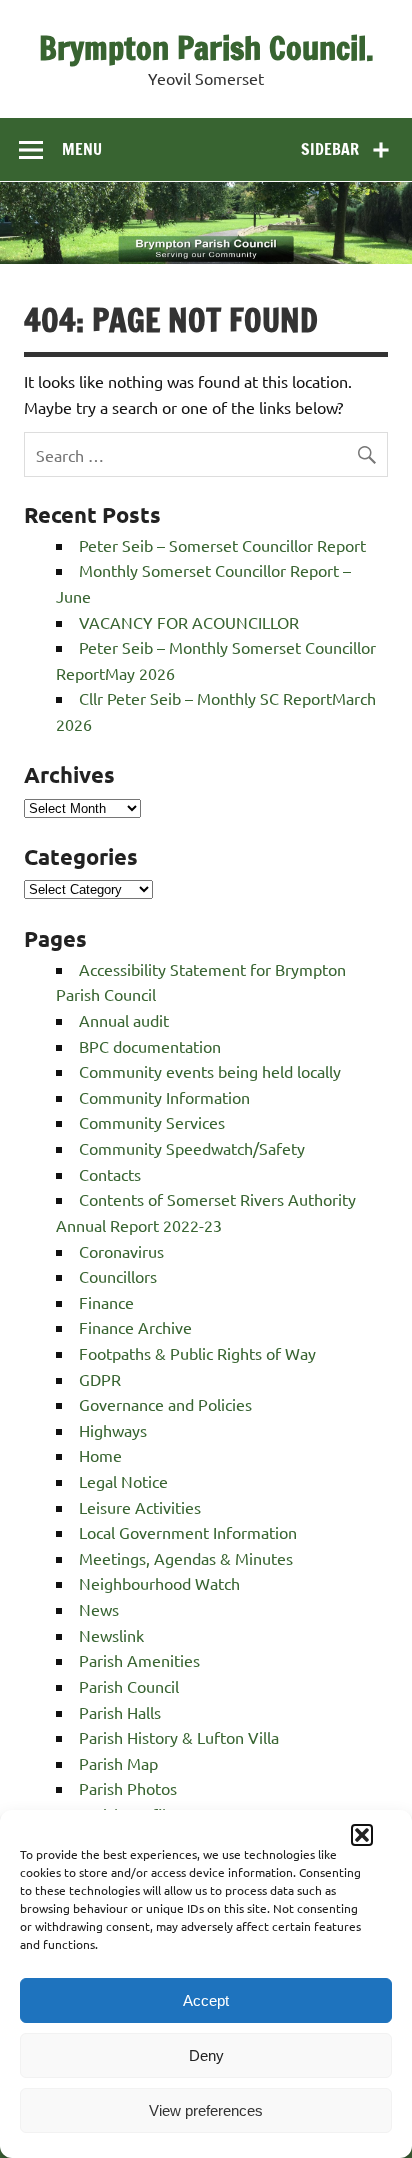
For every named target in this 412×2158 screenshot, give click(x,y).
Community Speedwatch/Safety (192, 1148)
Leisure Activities (140, 1507)
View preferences (206, 2110)
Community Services (152, 1122)
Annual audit (124, 1020)
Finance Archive (135, 1327)
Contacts (110, 1174)
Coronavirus (121, 1251)
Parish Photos (128, 1788)
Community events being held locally (210, 1071)
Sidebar (330, 149)
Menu (82, 149)
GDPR (100, 1379)
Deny (206, 2055)
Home (100, 1455)
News (99, 1609)
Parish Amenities (139, 1660)
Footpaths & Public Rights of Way (197, 1353)
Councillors (118, 1276)
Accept (206, 2000)
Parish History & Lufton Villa (179, 1737)
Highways (113, 1430)
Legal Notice (123, 1481)
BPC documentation (150, 1046)
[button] (362, 1835)
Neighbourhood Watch (159, 1583)
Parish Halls (120, 1712)
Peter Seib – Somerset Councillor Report (222, 545)
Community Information (164, 1097)
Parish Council (129, 1686)
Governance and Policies (165, 1404)
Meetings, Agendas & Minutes (186, 1558)
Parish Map (118, 1763)
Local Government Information (188, 1532)
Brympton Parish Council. (206, 48)
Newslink (111, 1635)
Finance (106, 1302)
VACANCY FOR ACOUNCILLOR (189, 622)
